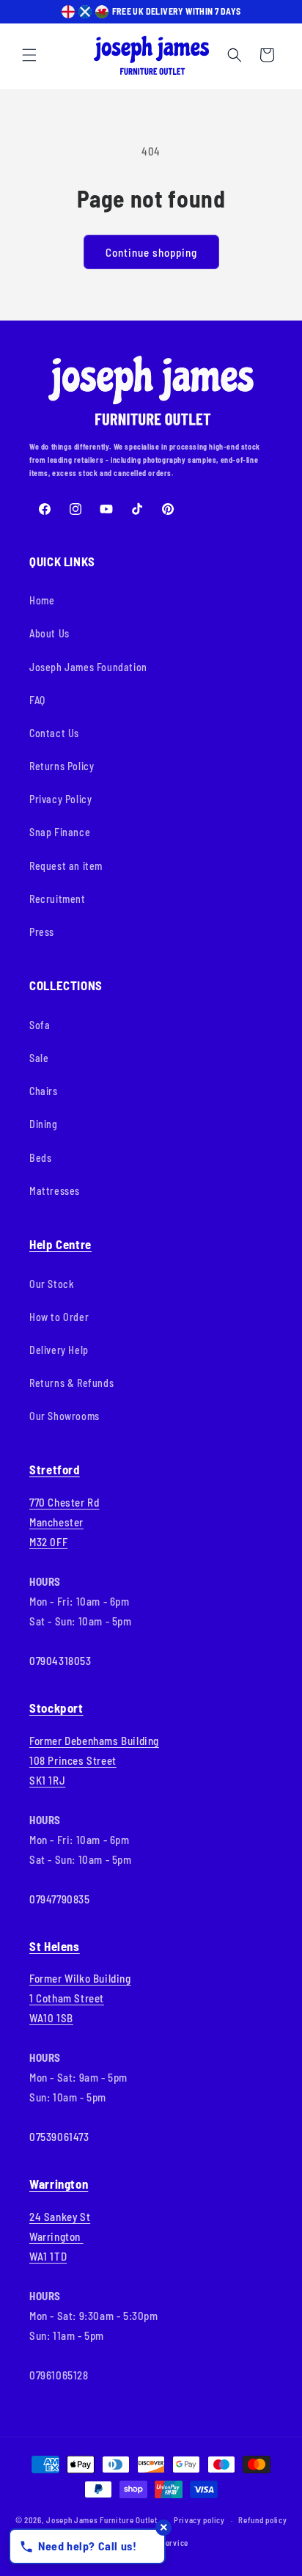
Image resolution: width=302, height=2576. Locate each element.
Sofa (40, 1025)
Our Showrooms (65, 1416)
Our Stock (52, 1284)
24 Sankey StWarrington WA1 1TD (60, 2236)
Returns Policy (62, 766)
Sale (39, 1058)
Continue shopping (151, 252)
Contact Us (54, 733)
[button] (29, 55)
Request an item (66, 866)
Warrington (59, 2184)
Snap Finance (60, 832)
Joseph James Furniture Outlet (102, 2520)
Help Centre (60, 1244)
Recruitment (58, 899)
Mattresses (55, 1191)
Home (42, 600)
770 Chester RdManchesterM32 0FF (64, 1522)
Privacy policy (199, 2520)
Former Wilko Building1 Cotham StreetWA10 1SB (80, 1998)
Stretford (55, 1469)
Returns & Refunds (71, 1383)
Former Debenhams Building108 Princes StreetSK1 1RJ (94, 1760)
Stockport (56, 1708)
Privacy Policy (60, 799)
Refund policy (262, 2520)
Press (42, 932)
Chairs (44, 1091)
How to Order (59, 1317)
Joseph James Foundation (88, 667)
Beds (40, 1158)
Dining (44, 1124)
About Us (49, 633)
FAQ (37, 700)
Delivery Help (59, 1350)
